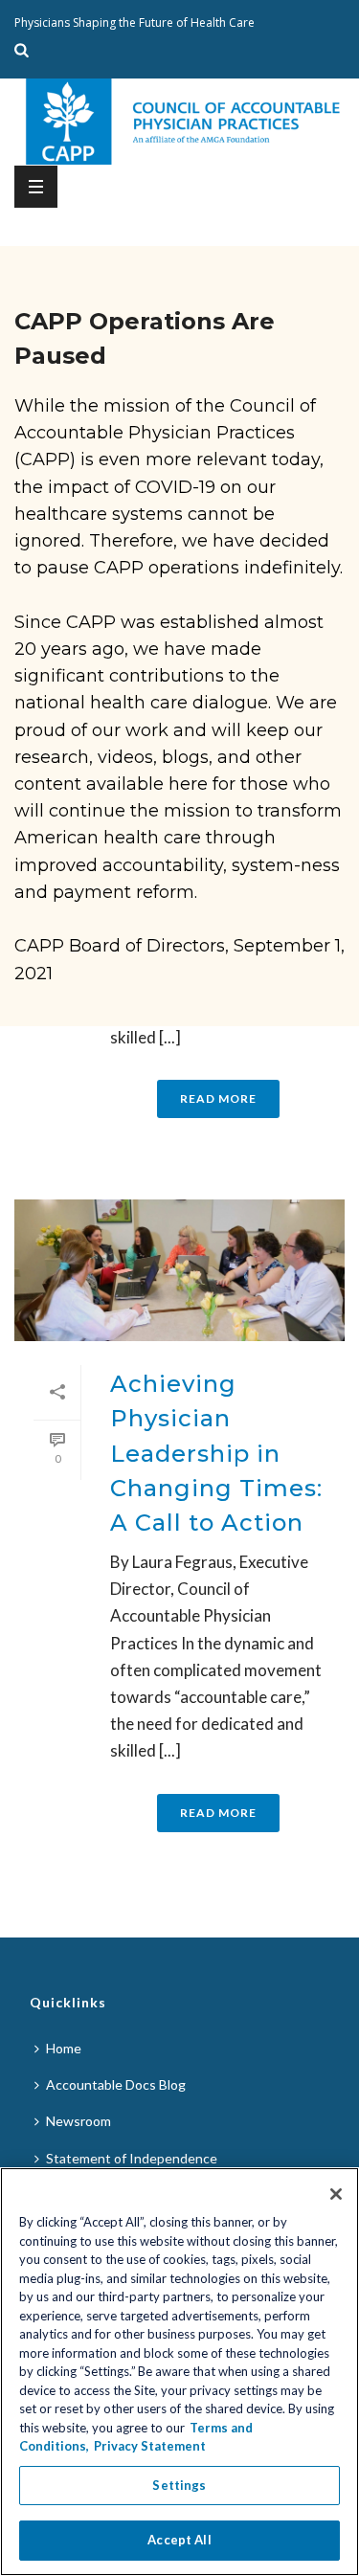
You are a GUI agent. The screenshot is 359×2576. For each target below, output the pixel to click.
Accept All (179, 2540)
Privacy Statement (150, 2446)
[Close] (336, 2194)
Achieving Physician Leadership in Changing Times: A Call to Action (216, 1454)
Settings (179, 2485)
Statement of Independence (132, 2158)
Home (64, 2048)
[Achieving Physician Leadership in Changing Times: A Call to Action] (179, 1270)
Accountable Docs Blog (116, 2084)
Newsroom (79, 2121)
